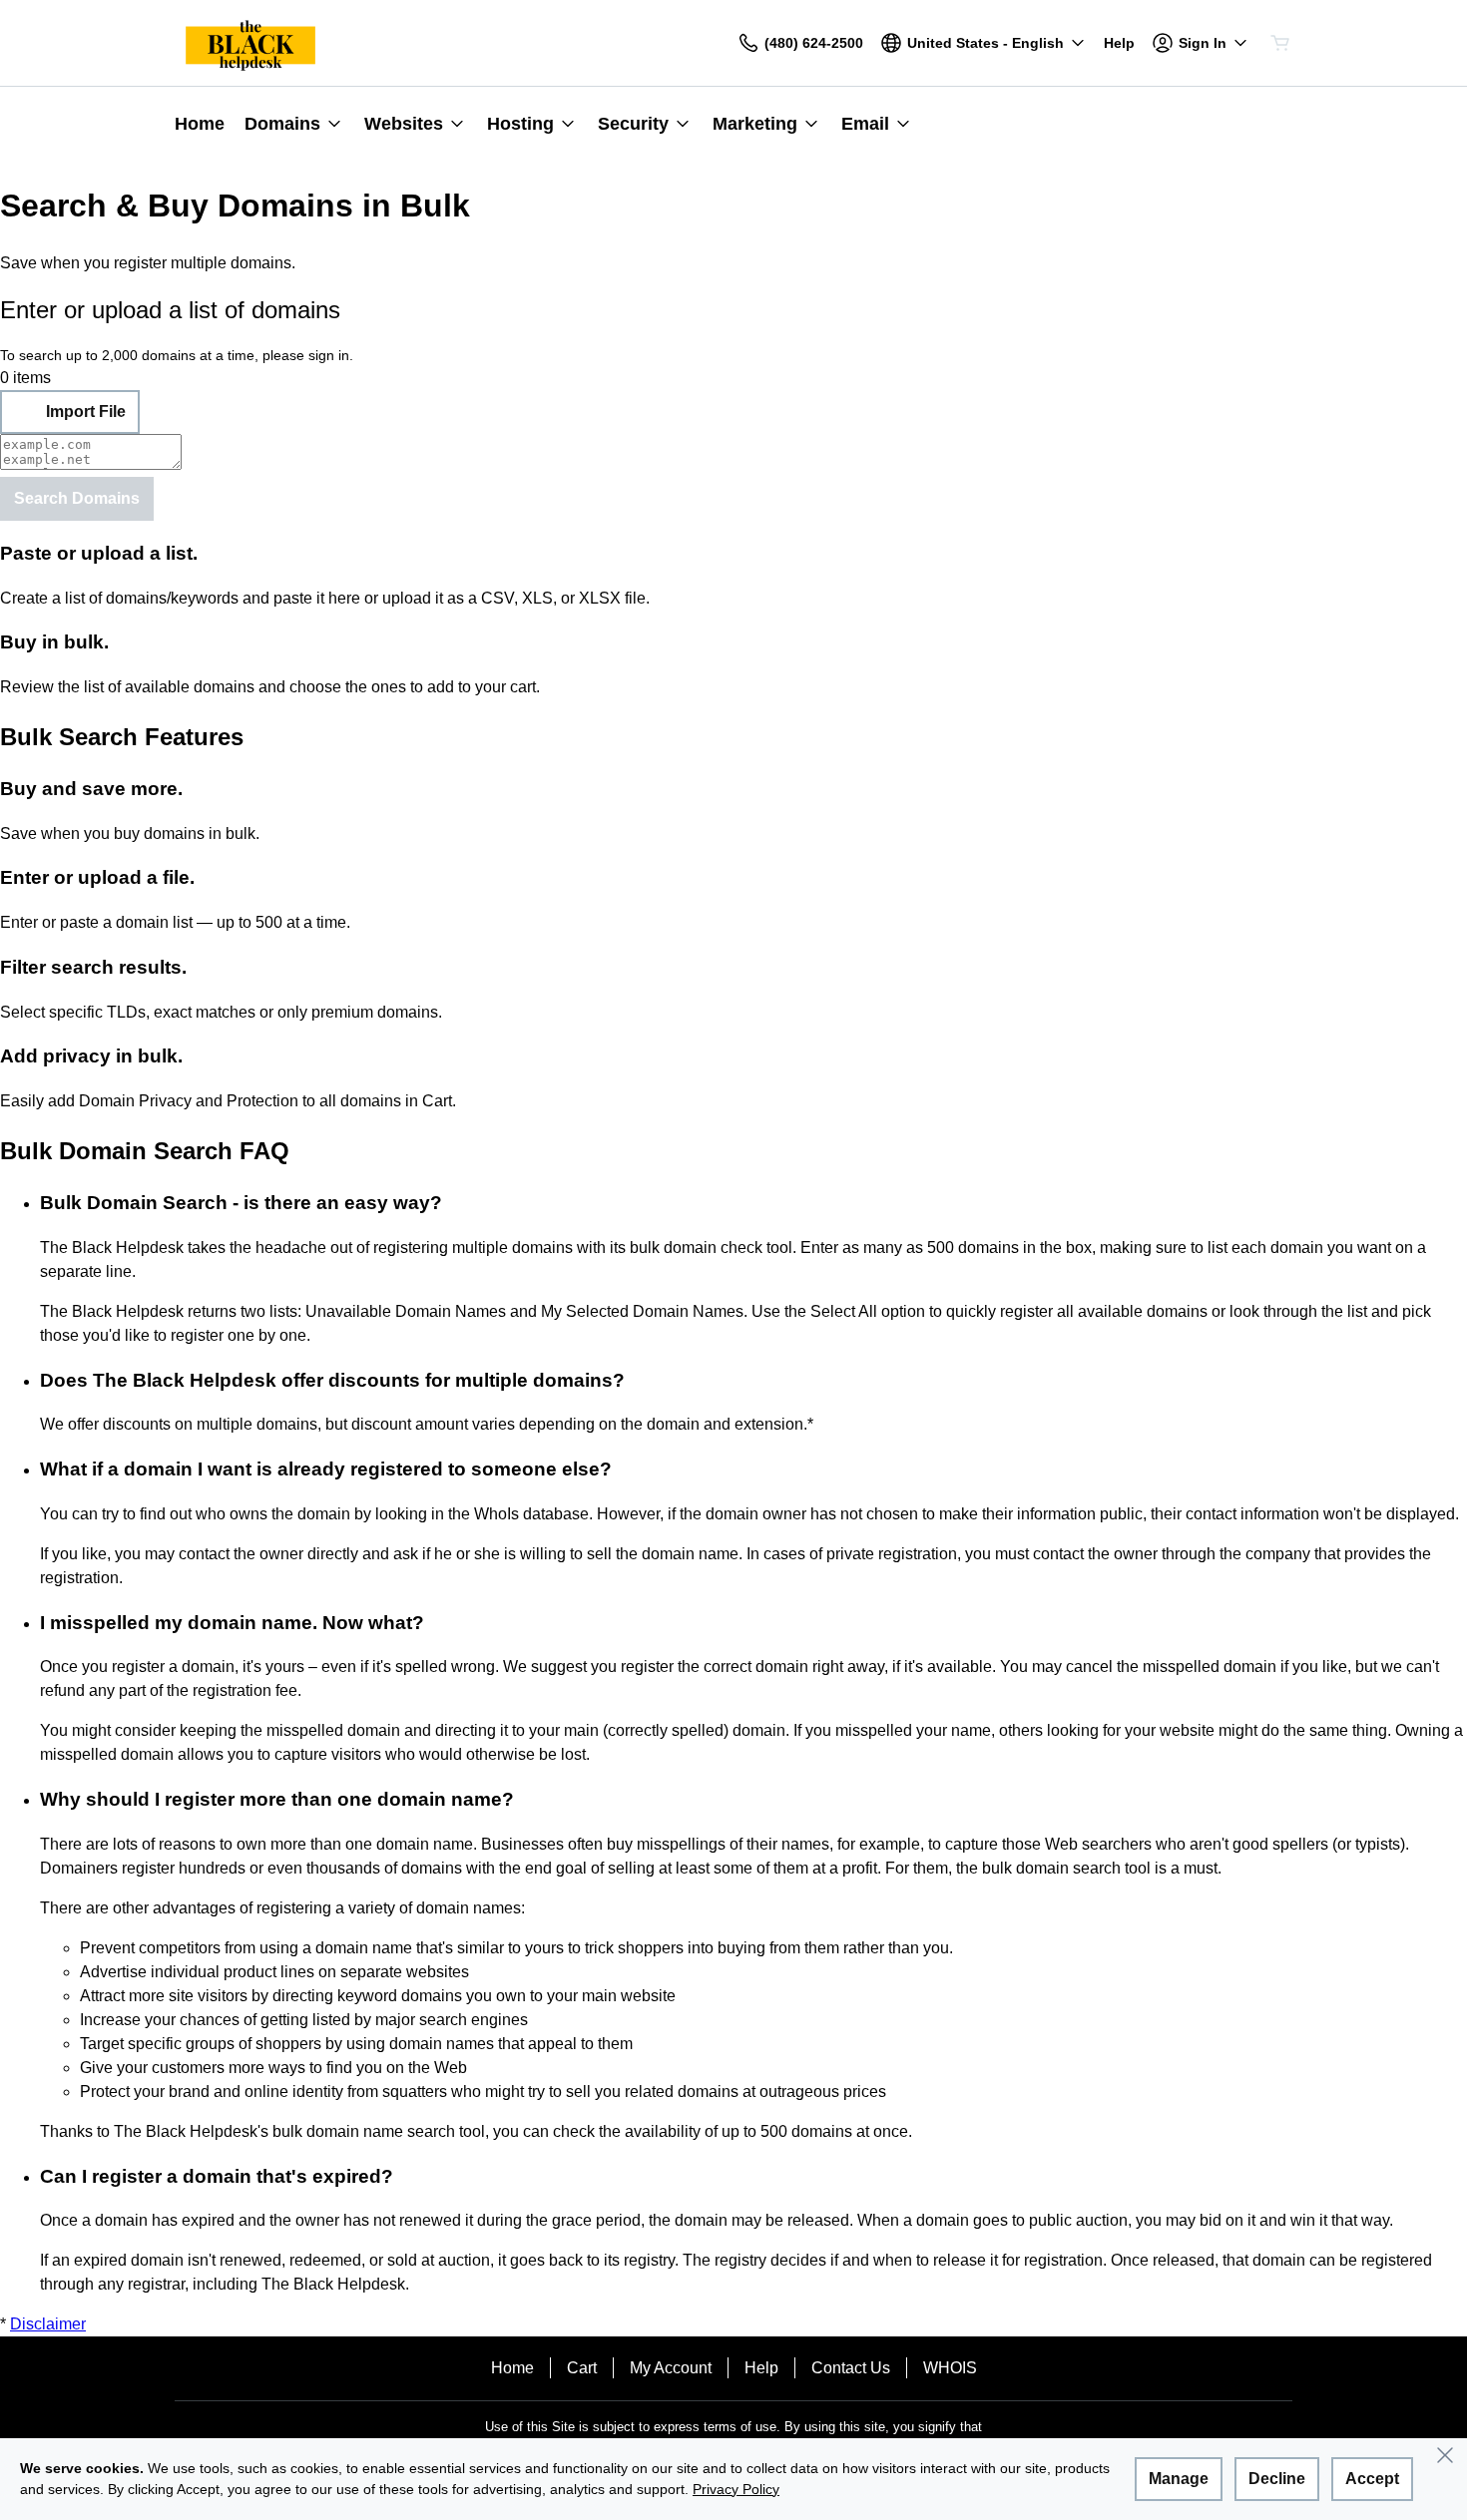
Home (512, 2368)
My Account (671, 2368)
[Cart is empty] (1280, 43)
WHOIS (950, 2368)
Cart (582, 2368)
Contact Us (851, 2368)
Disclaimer (48, 2324)
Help (761, 2368)
